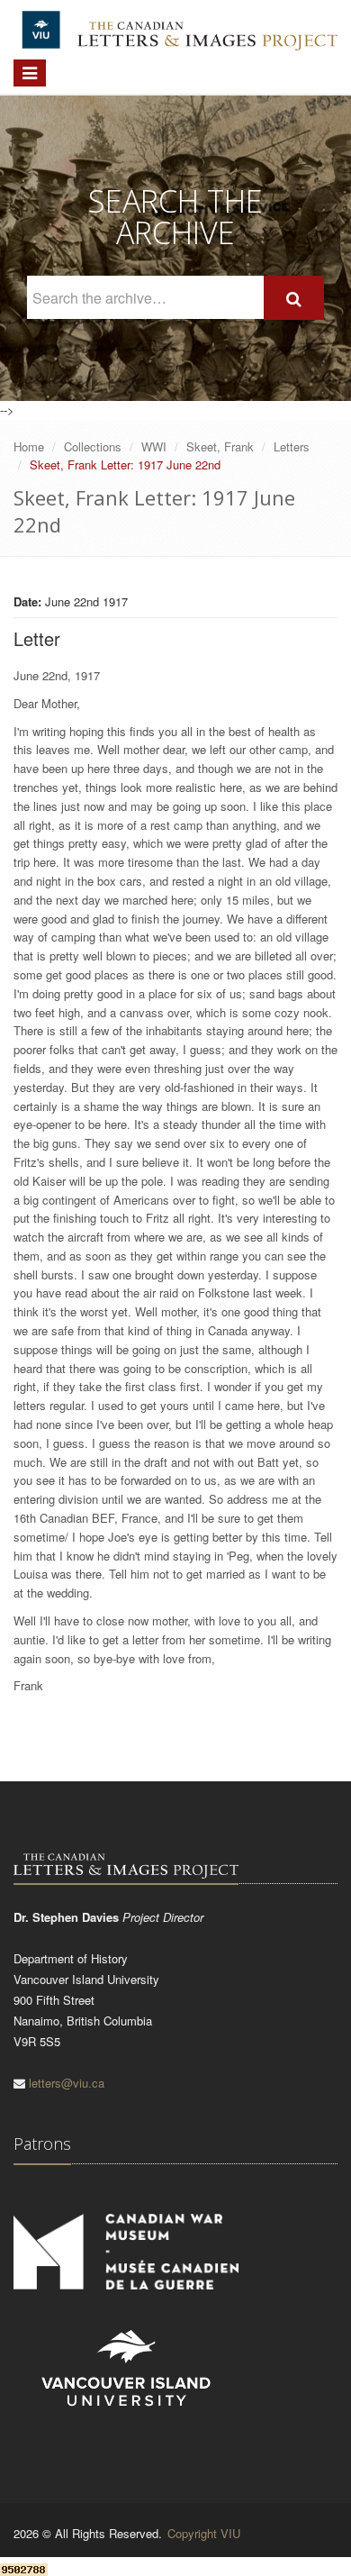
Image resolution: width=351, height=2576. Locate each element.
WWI (154, 446)
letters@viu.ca (67, 2083)
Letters (292, 446)
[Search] (294, 298)
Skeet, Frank (220, 446)
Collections (93, 446)
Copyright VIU (204, 2533)
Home (29, 446)
